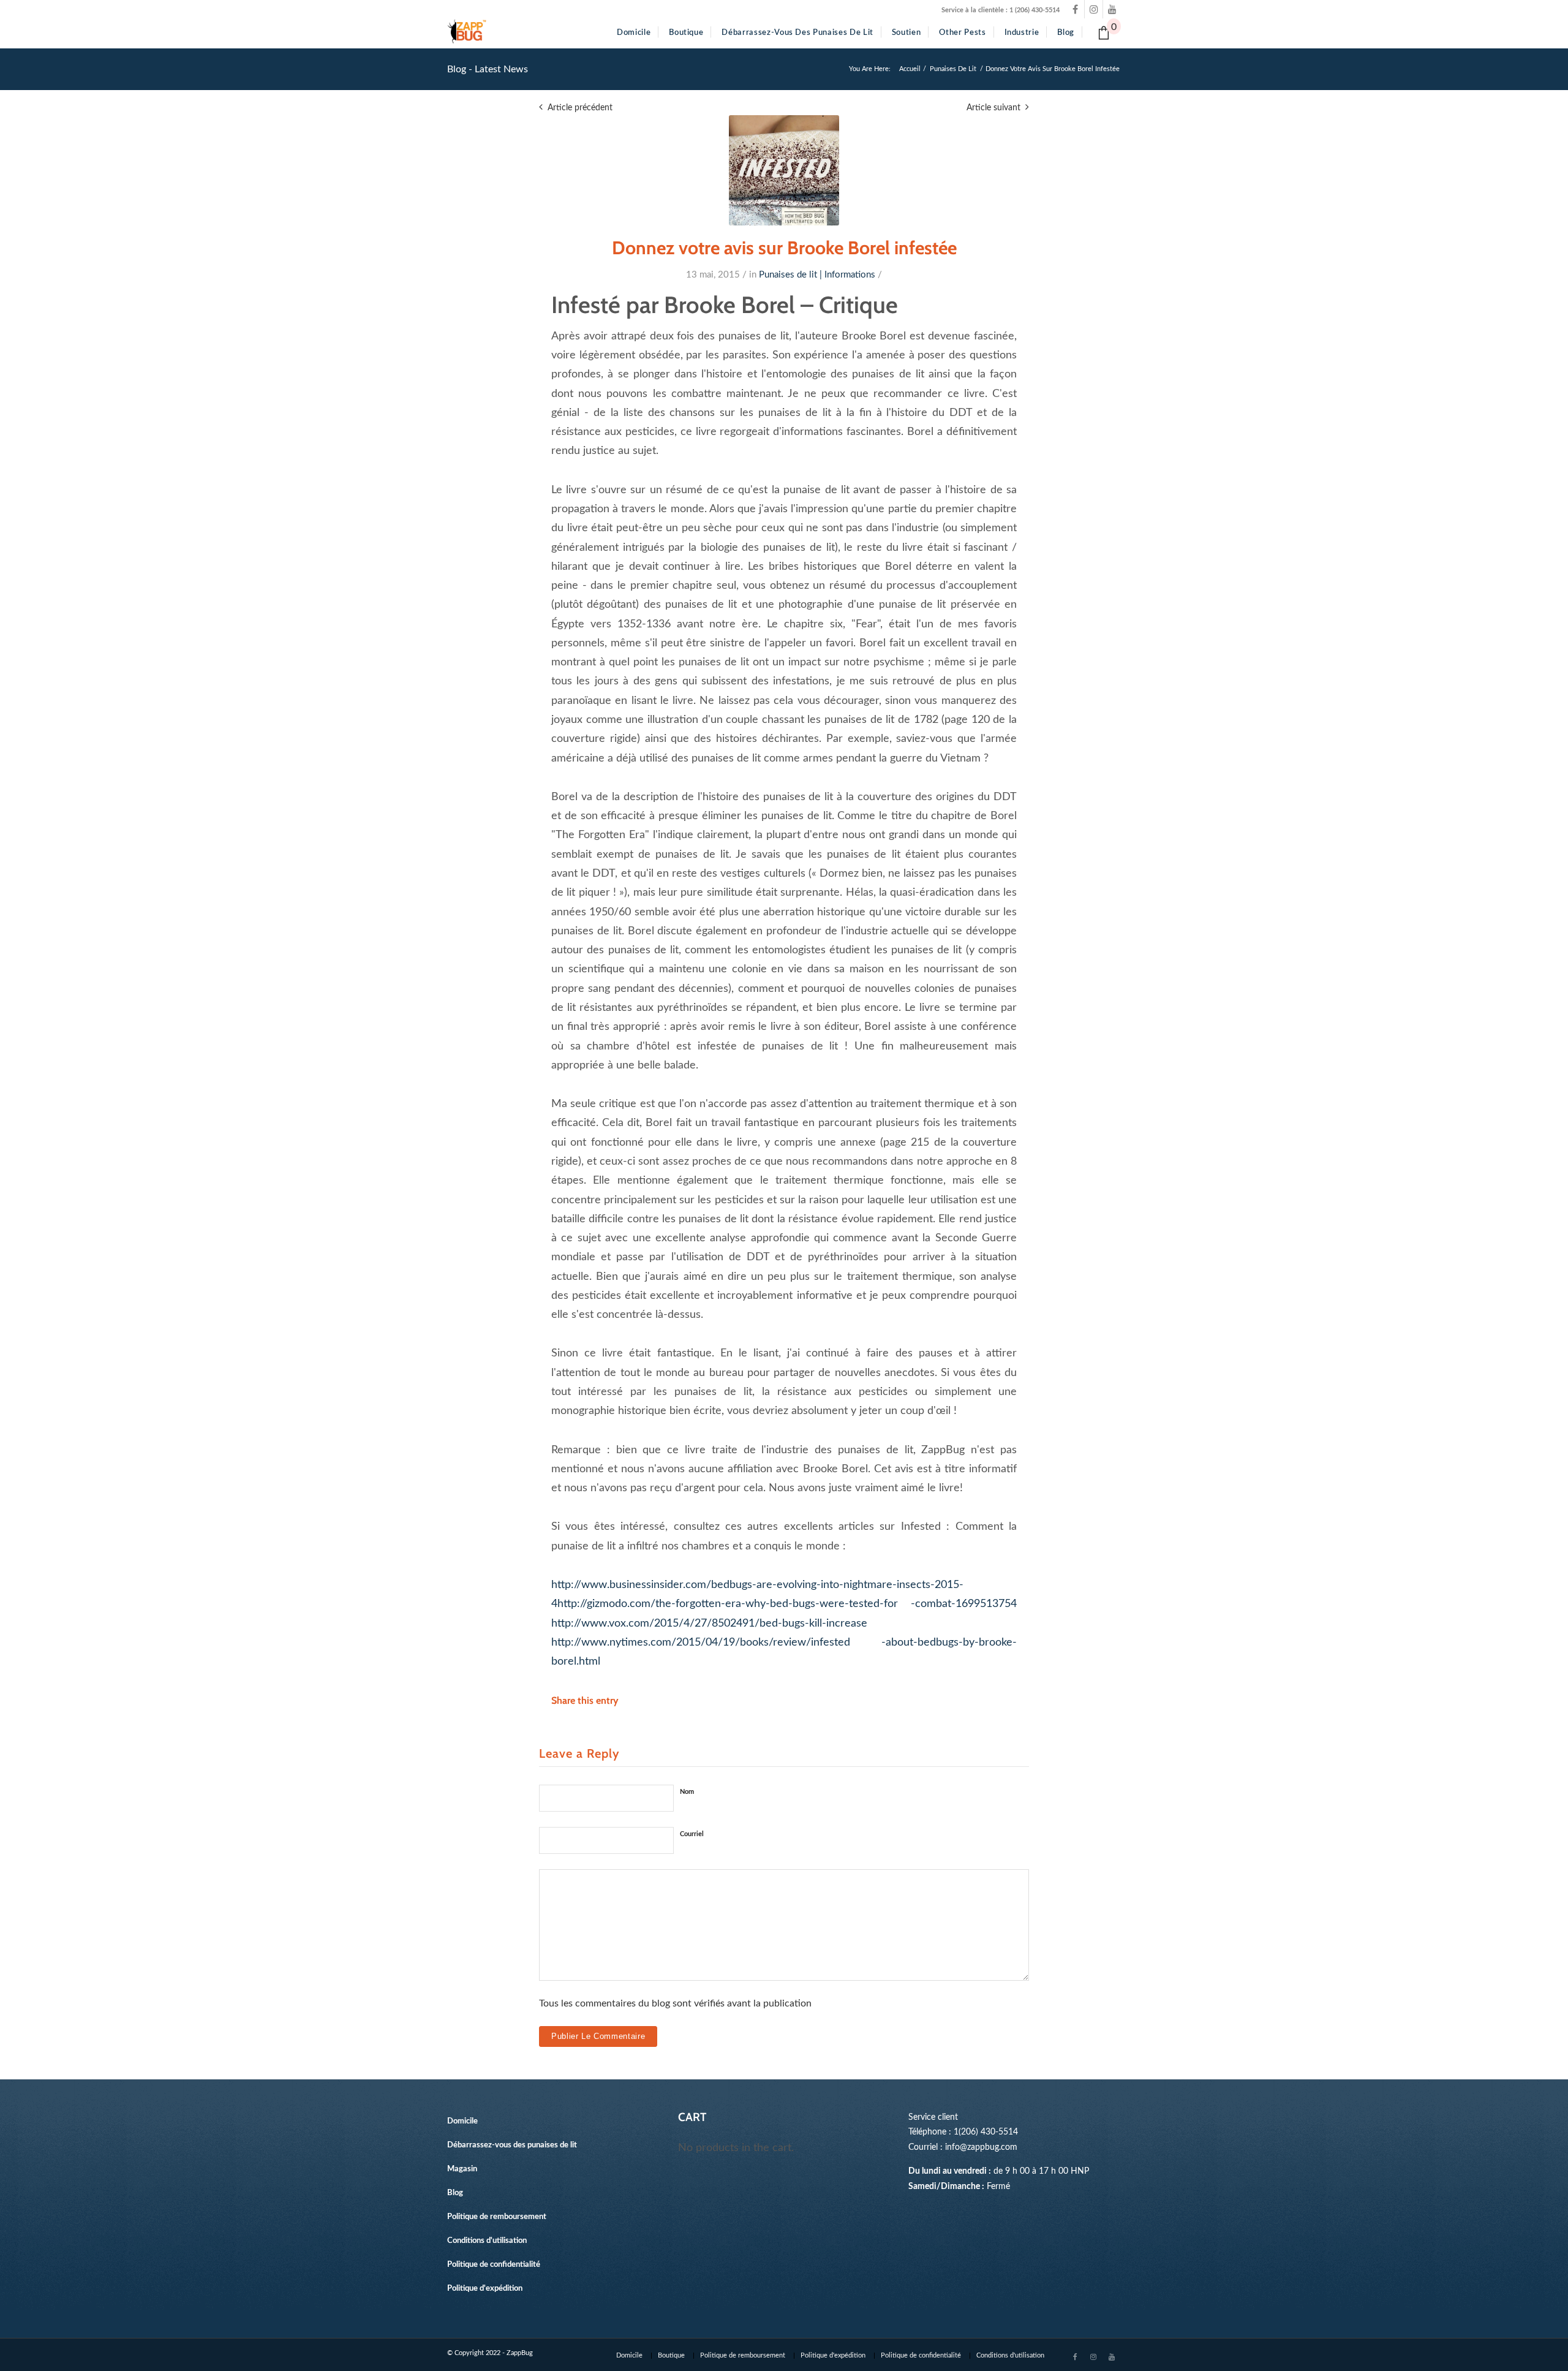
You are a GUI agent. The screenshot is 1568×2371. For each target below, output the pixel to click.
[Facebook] (1075, 9)
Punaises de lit (953, 69)
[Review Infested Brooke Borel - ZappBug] (784, 170)
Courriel (692, 1834)
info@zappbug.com (981, 2147)
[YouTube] (1112, 9)
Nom (687, 1792)
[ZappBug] (467, 32)
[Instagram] (1094, 9)
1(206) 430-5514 (986, 2132)
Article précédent (580, 108)
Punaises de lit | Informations (817, 275)
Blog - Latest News (488, 69)
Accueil (910, 69)
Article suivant (993, 108)
